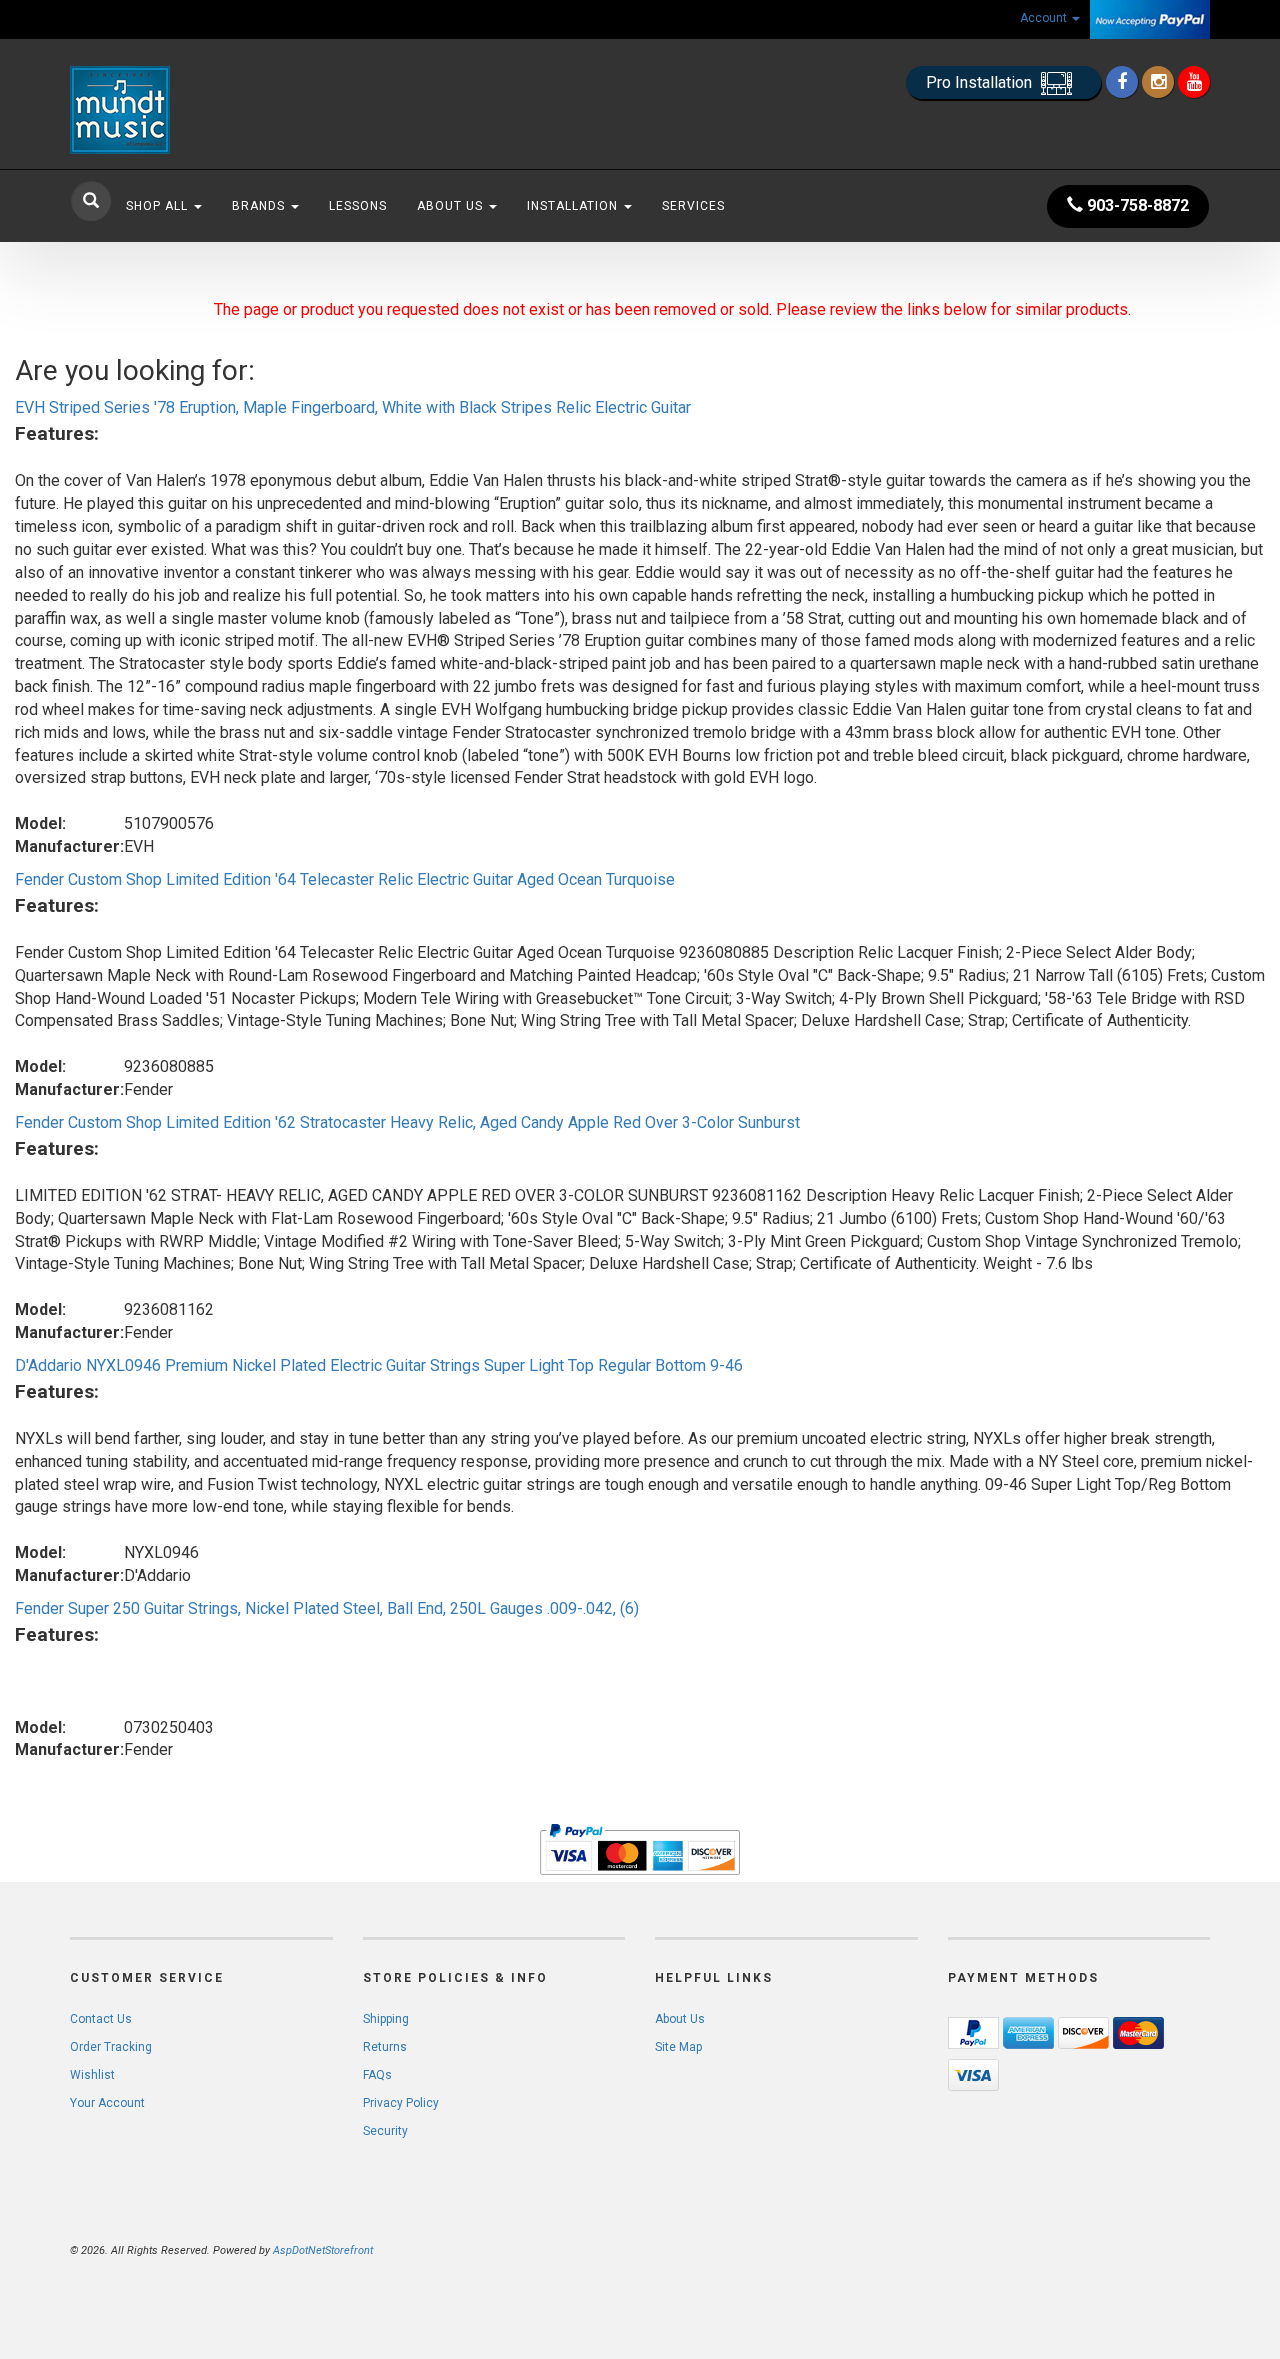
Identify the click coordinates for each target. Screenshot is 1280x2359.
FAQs (377, 2075)
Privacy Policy (401, 2103)
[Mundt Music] (250, 110)
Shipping (386, 2019)
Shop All (159, 206)
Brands (260, 206)
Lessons (358, 206)
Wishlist (92, 2075)
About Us (452, 206)
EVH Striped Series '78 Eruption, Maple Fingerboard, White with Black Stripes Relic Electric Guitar (353, 407)
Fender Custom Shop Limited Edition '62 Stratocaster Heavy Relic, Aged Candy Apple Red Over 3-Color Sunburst (407, 1122)
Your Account (107, 2103)
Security (385, 2131)
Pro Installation (981, 82)
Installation (574, 206)
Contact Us (101, 2019)
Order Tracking (111, 2047)
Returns (385, 2047)
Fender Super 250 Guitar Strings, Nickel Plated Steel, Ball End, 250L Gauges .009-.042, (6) (327, 1608)
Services (693, 206)
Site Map (678, 2047)
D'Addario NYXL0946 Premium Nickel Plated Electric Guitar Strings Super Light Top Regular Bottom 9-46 (379, 1365)
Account (1045, 18)
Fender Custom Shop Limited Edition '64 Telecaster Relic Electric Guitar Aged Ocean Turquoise (345, 879)
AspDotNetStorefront (323, 2250)
